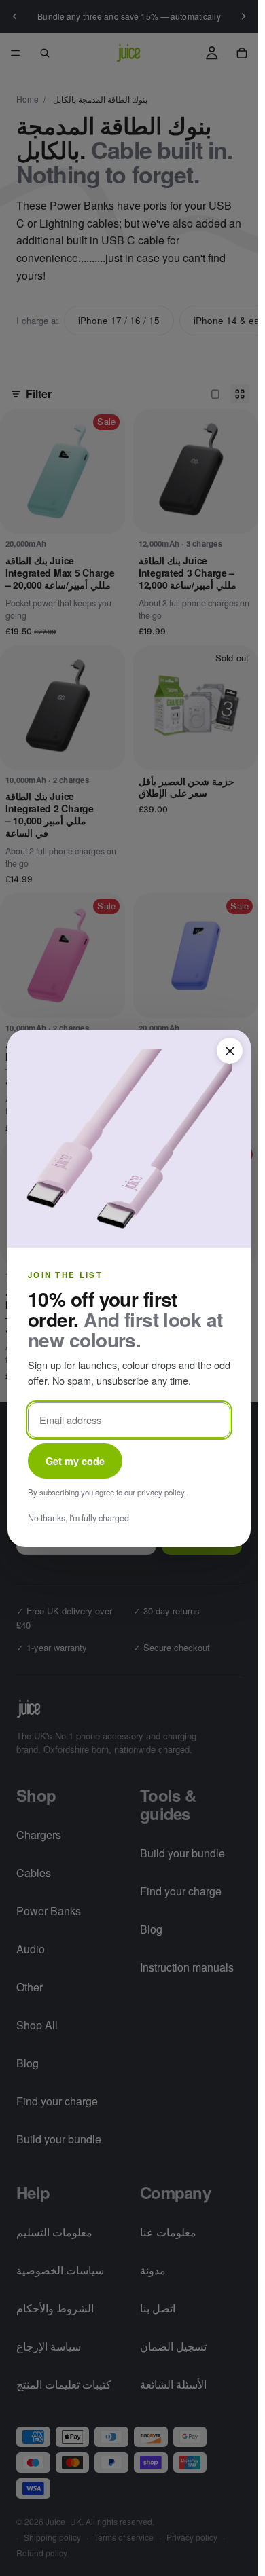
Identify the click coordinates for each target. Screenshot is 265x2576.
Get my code (75, 1460)
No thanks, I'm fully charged (78, 1517)
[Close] (230, 1051)
